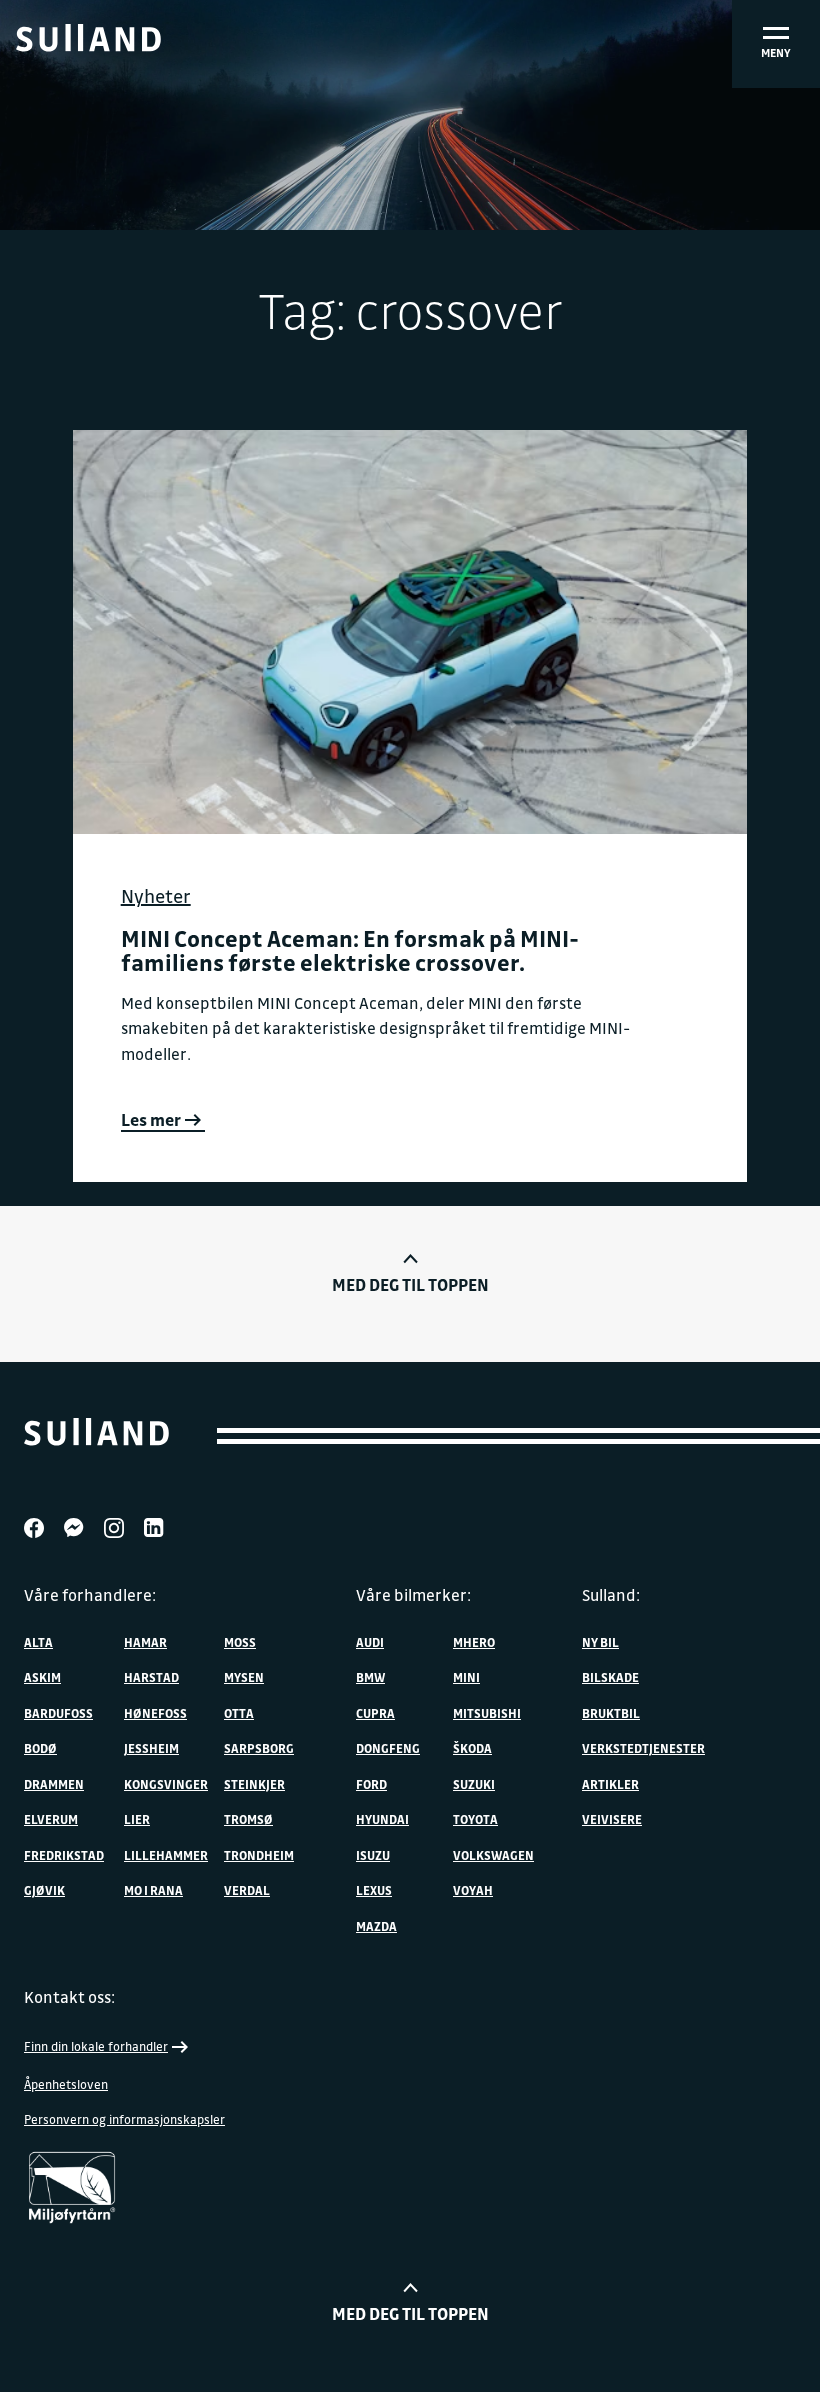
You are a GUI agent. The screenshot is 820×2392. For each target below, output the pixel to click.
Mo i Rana (153, 1890)
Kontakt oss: (69, 1997)
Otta (239, 1713)
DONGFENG (388, 1748)
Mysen (244, 1677)
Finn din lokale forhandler (96, 2046)
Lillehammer (166, 1855)
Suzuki (474, 1784)
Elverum (51, 1819)
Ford (371, 1784)
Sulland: (611, 1595)
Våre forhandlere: (90, 1595)
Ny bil (600, 1642)
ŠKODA (472, 1748)
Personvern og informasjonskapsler (124, 2119)
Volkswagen (493, 1855)
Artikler (610, 1784)
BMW (370, 1677)
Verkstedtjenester (643, 1748)
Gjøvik (44, 1890)
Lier (137, 1819)
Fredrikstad (64, 1855)
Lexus (374, 1890)
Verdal (247, 1890)
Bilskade (610, 1677)
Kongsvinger (166, 1784)
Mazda (376, 1926)
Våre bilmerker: (413, 1595)
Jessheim (151, 1748)
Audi (370, 1642)
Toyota (475, 1819)
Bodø (40, 1748)
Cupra (375, 1713)
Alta (38, 1642)
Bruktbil (611, 1713)
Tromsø (248, 1819)
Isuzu (373, 1855)
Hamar (145, 1642)
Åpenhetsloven (66, 2084)
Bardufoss (58, 1713)
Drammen (54, 1784)
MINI (466, 1677)
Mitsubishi (487, 1713)
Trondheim (259, 1855)
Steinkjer (254, 1784)
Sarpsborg (259, 1748)
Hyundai (382, 1819)
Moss (240, 1642)
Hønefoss (155, 1713)
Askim (42, 1677)
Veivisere (612, 1819)
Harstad (151, 1677)
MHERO (474, 1642)
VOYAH (473, 1890)
